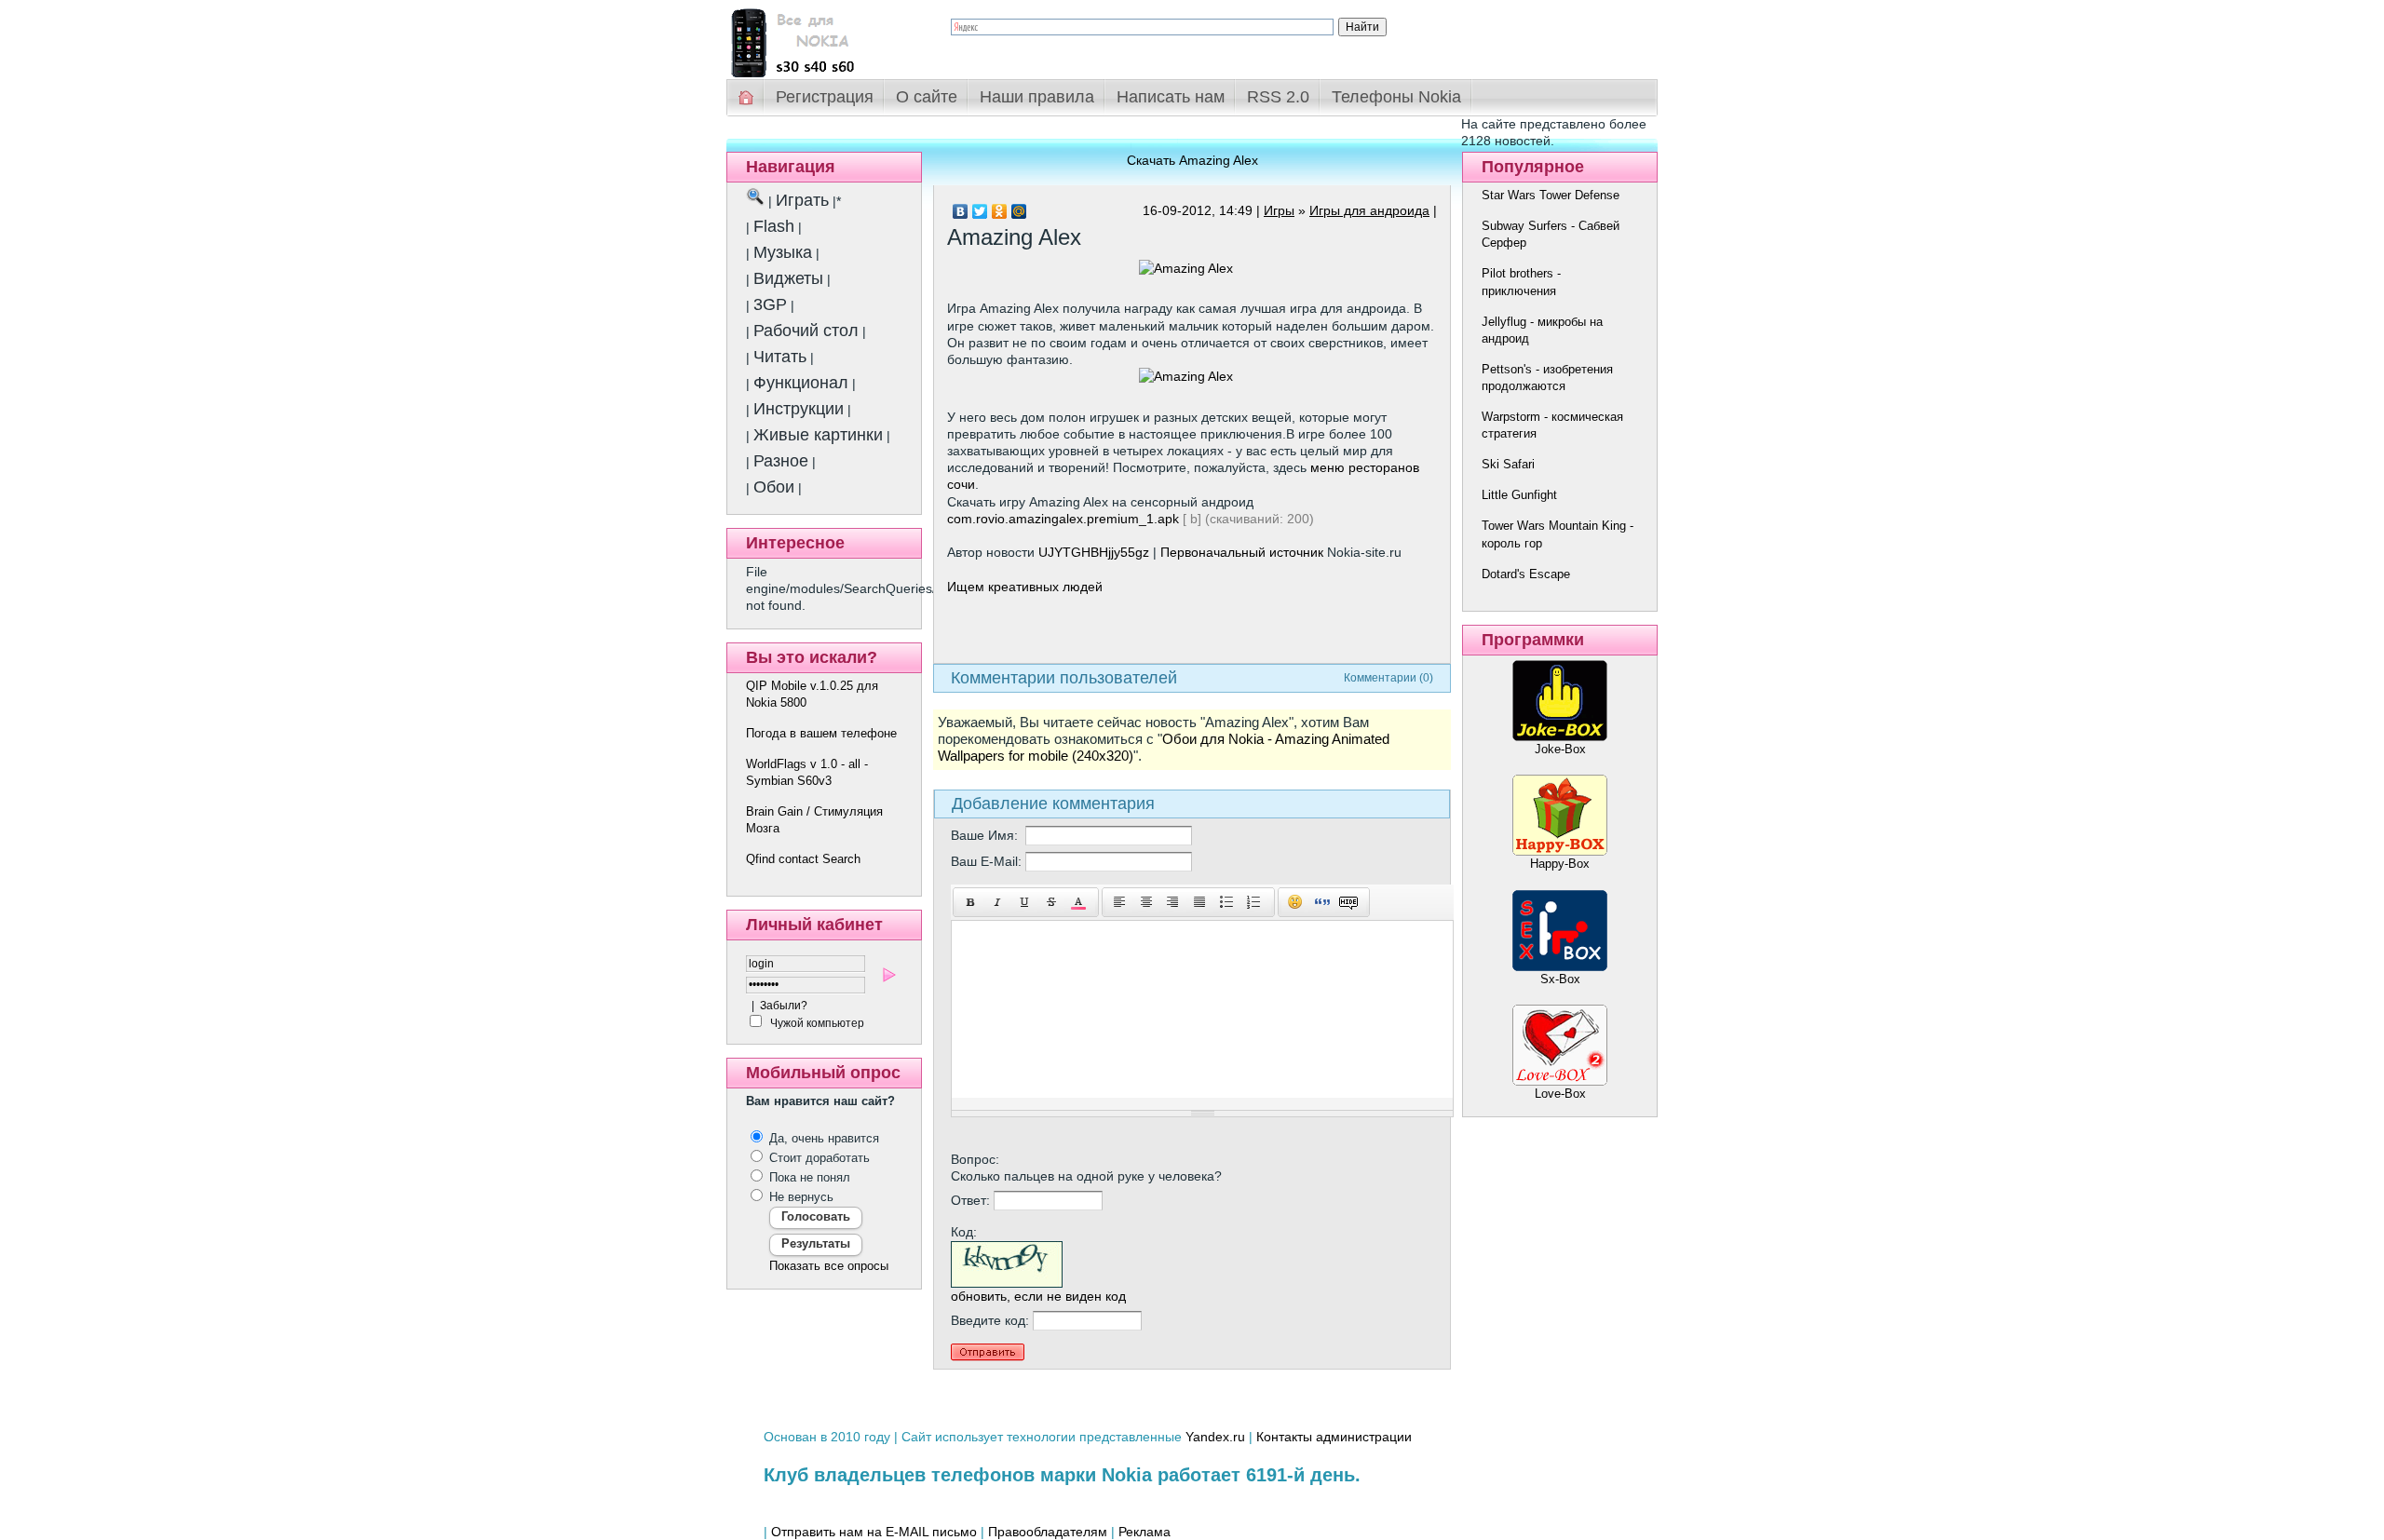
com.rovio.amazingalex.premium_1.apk (1063, 519)
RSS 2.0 (1278, 97)
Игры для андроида (1369, 210)
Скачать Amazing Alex (1192, 160)
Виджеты (788, 278)
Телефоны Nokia (1396, 97)
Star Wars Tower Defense (1551, 195)
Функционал (801, 383)
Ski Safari (1508, 464)
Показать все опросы (829, 1266)
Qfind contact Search (803, 859)
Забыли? (784, 1006)
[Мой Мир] (1019, 211)
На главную (747, 97)
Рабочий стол (806, 331)
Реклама (1145, 1532)
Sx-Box (1560, 979)
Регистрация (825, 97)
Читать (780, 357)
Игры (1279, 210)
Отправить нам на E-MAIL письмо (874, 1532)
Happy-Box (1560, 864)
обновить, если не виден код (1038, 1296)
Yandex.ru (1215, 1437)
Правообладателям (1048, 1532)
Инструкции (799, 409)
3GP (770, 304)
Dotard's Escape (1526, 574)
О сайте (927, 97)
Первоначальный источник (1242, 552)
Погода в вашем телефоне (821, 733)
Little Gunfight (1519, 495)
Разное (781, 461)
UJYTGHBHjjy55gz (1094, 552)
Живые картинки (818, 435)
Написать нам (1171, 97)
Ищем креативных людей (1025, 587)
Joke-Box (1560, 749)
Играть (802, 200)
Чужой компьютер (816, 1023)
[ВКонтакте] (961, 211)
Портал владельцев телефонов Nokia (824, 39)
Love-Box (1560, 1094)
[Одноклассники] (1000, 211)
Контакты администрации (1334, 1437)
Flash (774, 226)
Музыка (783, 252)
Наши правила (1037, 97)
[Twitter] (980, 211)
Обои (774, 487)
